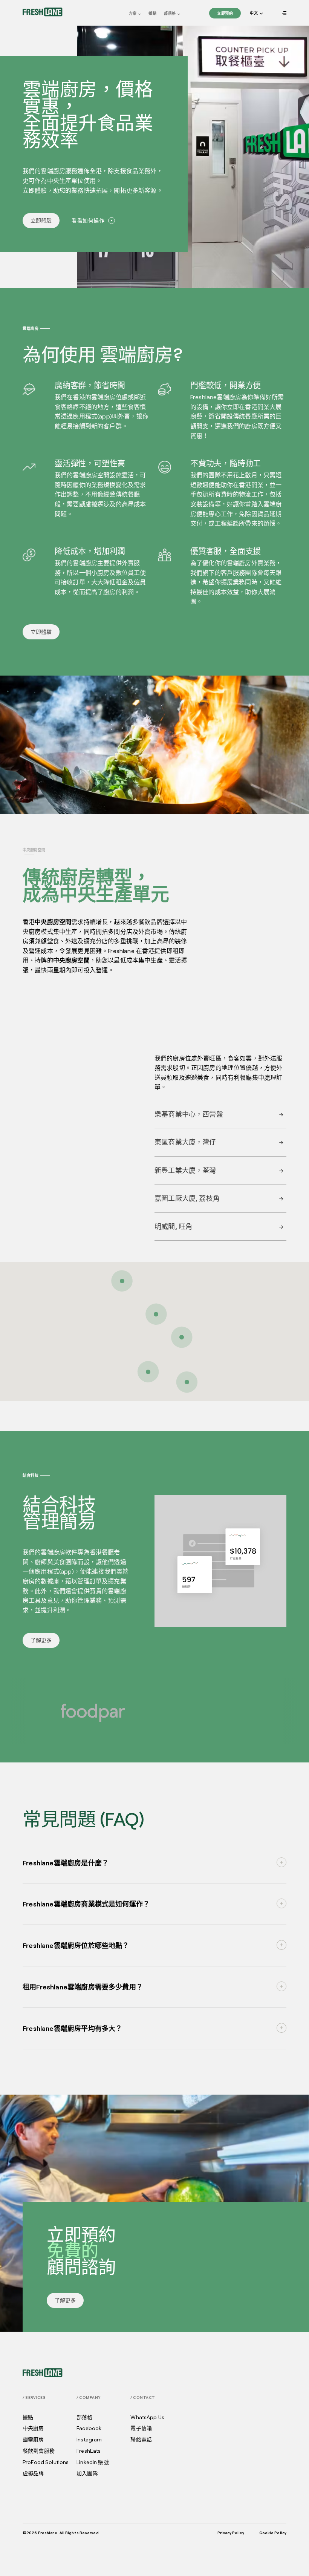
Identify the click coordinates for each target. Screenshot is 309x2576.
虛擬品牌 (33, 2473)
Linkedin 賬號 (93, 2462)
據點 (152, 13)
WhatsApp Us (147, 2417)
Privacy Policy (231, 2533)
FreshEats (89, 2451)
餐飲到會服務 (39, 2451)
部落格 (170, 13)
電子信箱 (141, 2428)
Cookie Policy (273, 2533)
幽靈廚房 (33, 2440)
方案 (133, 13)
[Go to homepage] (43, 12)
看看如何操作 (88, 220)
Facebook (89, 2428)
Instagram (89, 2440)
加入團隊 (87, 2473)
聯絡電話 (141, 2440)
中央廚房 (33, 2428)
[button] (256, 13)
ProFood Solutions (46, 2462)
